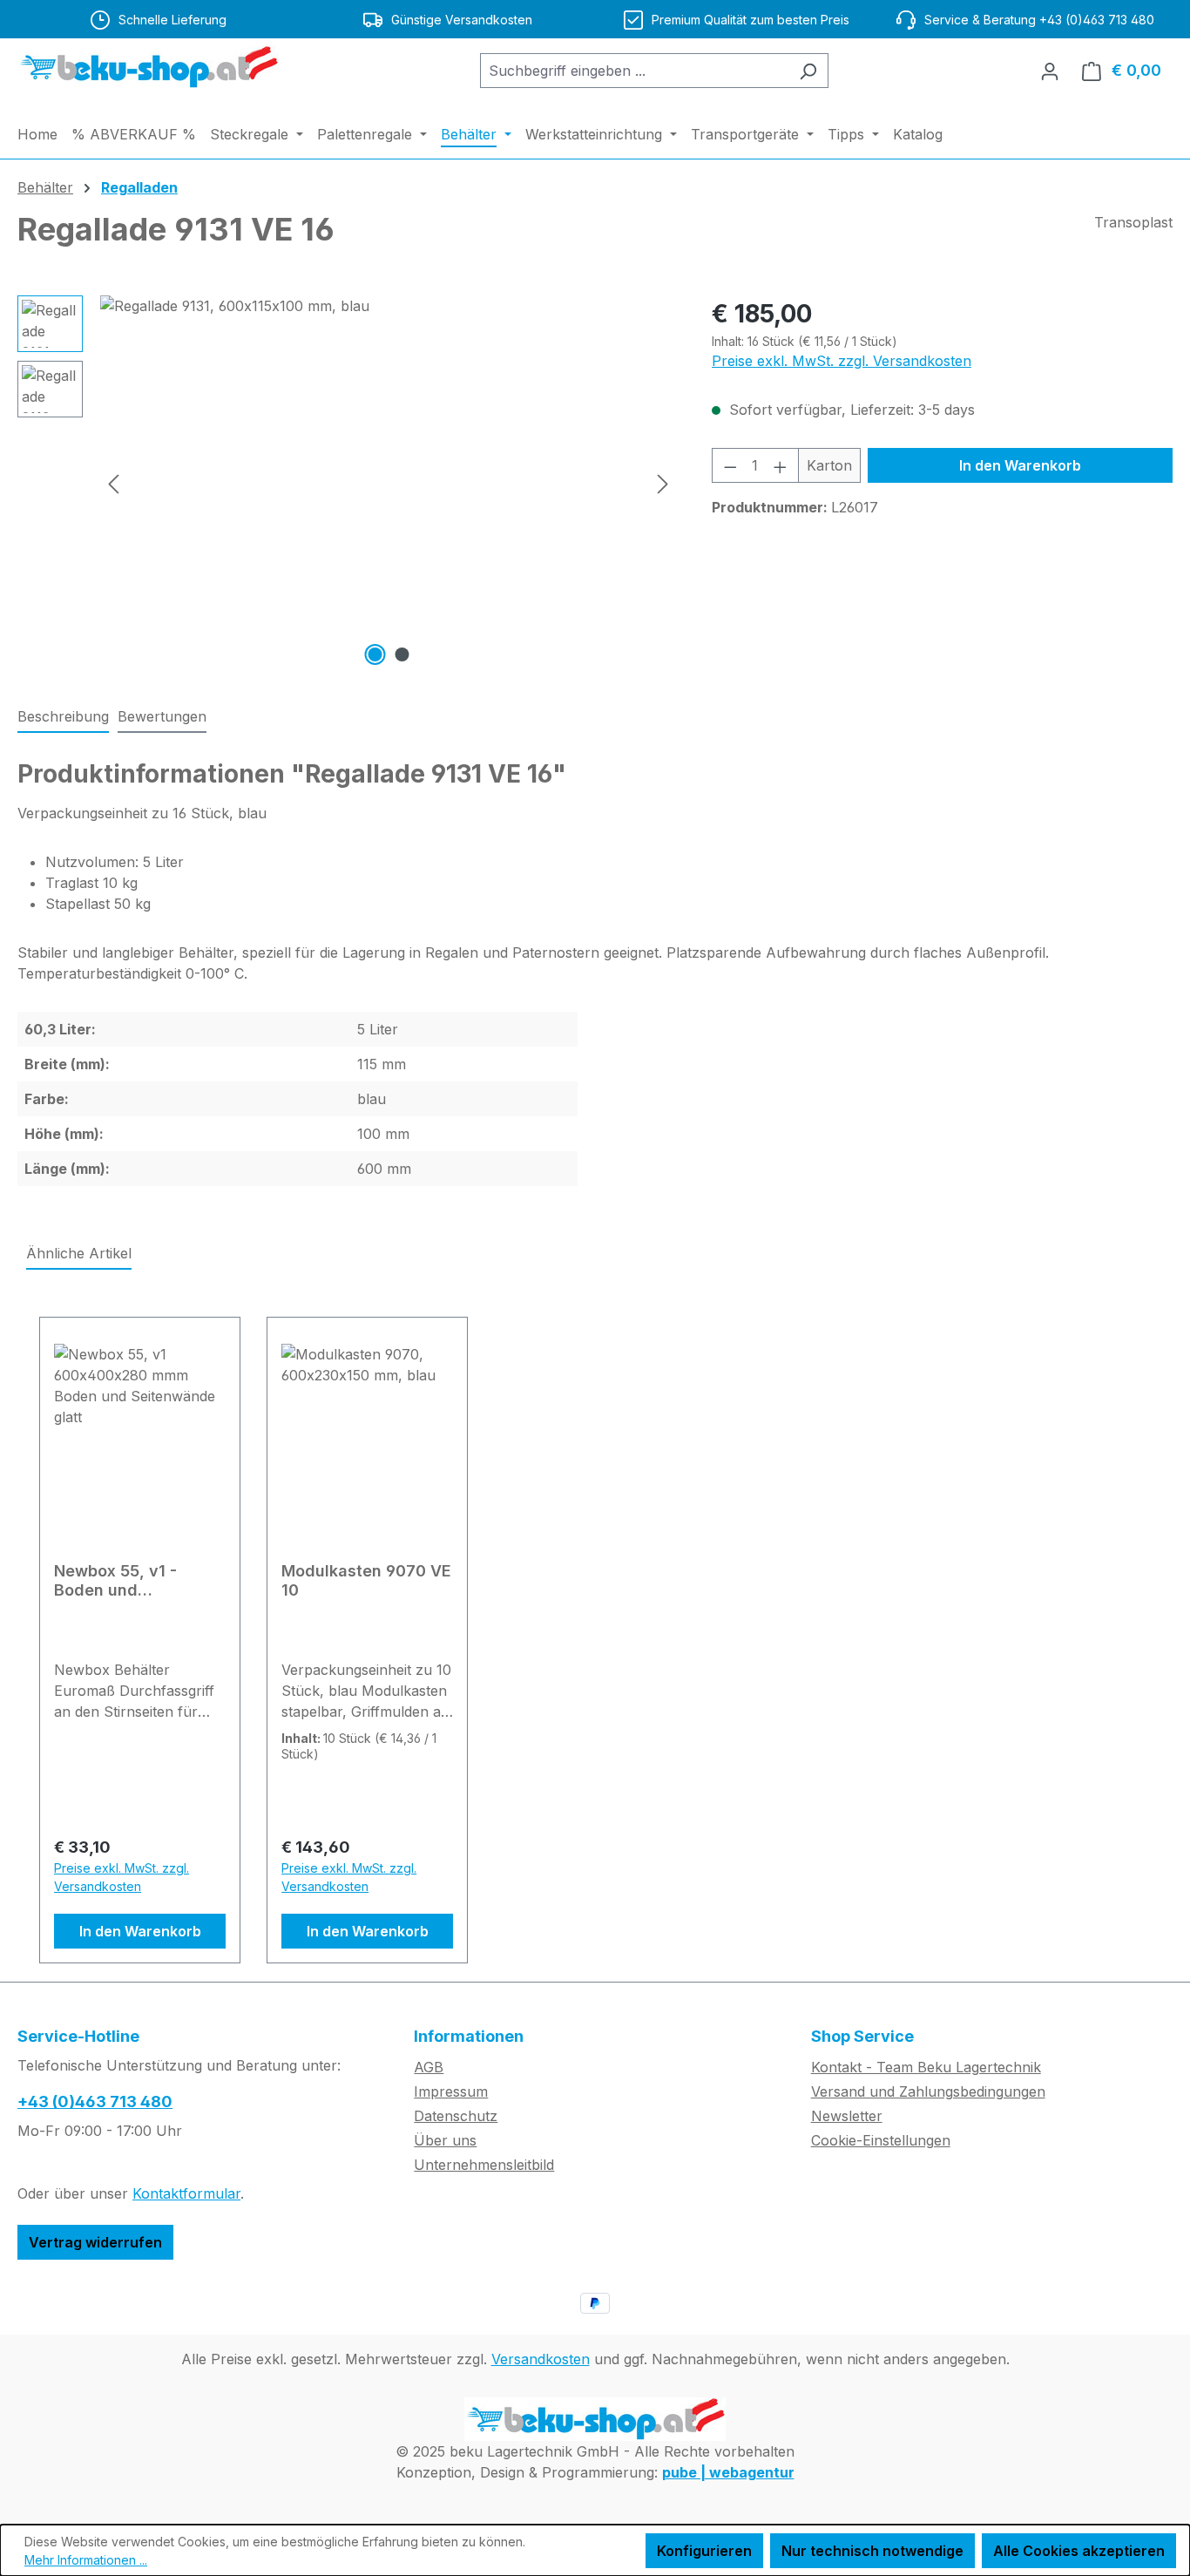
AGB (429, 2067)
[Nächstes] (663, 483)
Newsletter (847, 2116)
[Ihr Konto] (1050, 71)
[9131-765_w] (388, 483)
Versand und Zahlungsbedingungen (928, 2091)
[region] (347, 483)
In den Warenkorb (1020, 465)
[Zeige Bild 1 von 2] (375, 654)
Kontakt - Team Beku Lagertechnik (926, 2067)
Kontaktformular (186, 2193)
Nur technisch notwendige (872, 2551)
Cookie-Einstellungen (881, 2140)
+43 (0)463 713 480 (95, 2101)
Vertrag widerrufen (95, 2242)
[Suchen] (808, 71)
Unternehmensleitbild (484, 2165)
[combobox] (634, 71)
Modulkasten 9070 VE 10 (366, 1580)
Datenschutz (456, 2116)
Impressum (451, 2091)
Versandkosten (541, 2359)
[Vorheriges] (113, 483)
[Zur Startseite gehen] (148, 67)
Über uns (445, 2140)
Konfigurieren (704, 2551)
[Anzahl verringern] (730, 465)
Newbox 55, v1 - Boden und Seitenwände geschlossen (115, 1581)
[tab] (63, 717)
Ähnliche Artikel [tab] (79, 1253)
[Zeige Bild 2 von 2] (402, 654)
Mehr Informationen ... (86, 2560)
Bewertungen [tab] (162, 716)
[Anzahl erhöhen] (781, 465)
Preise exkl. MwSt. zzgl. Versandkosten (842, 361)
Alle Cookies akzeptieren (1079, 2551)
